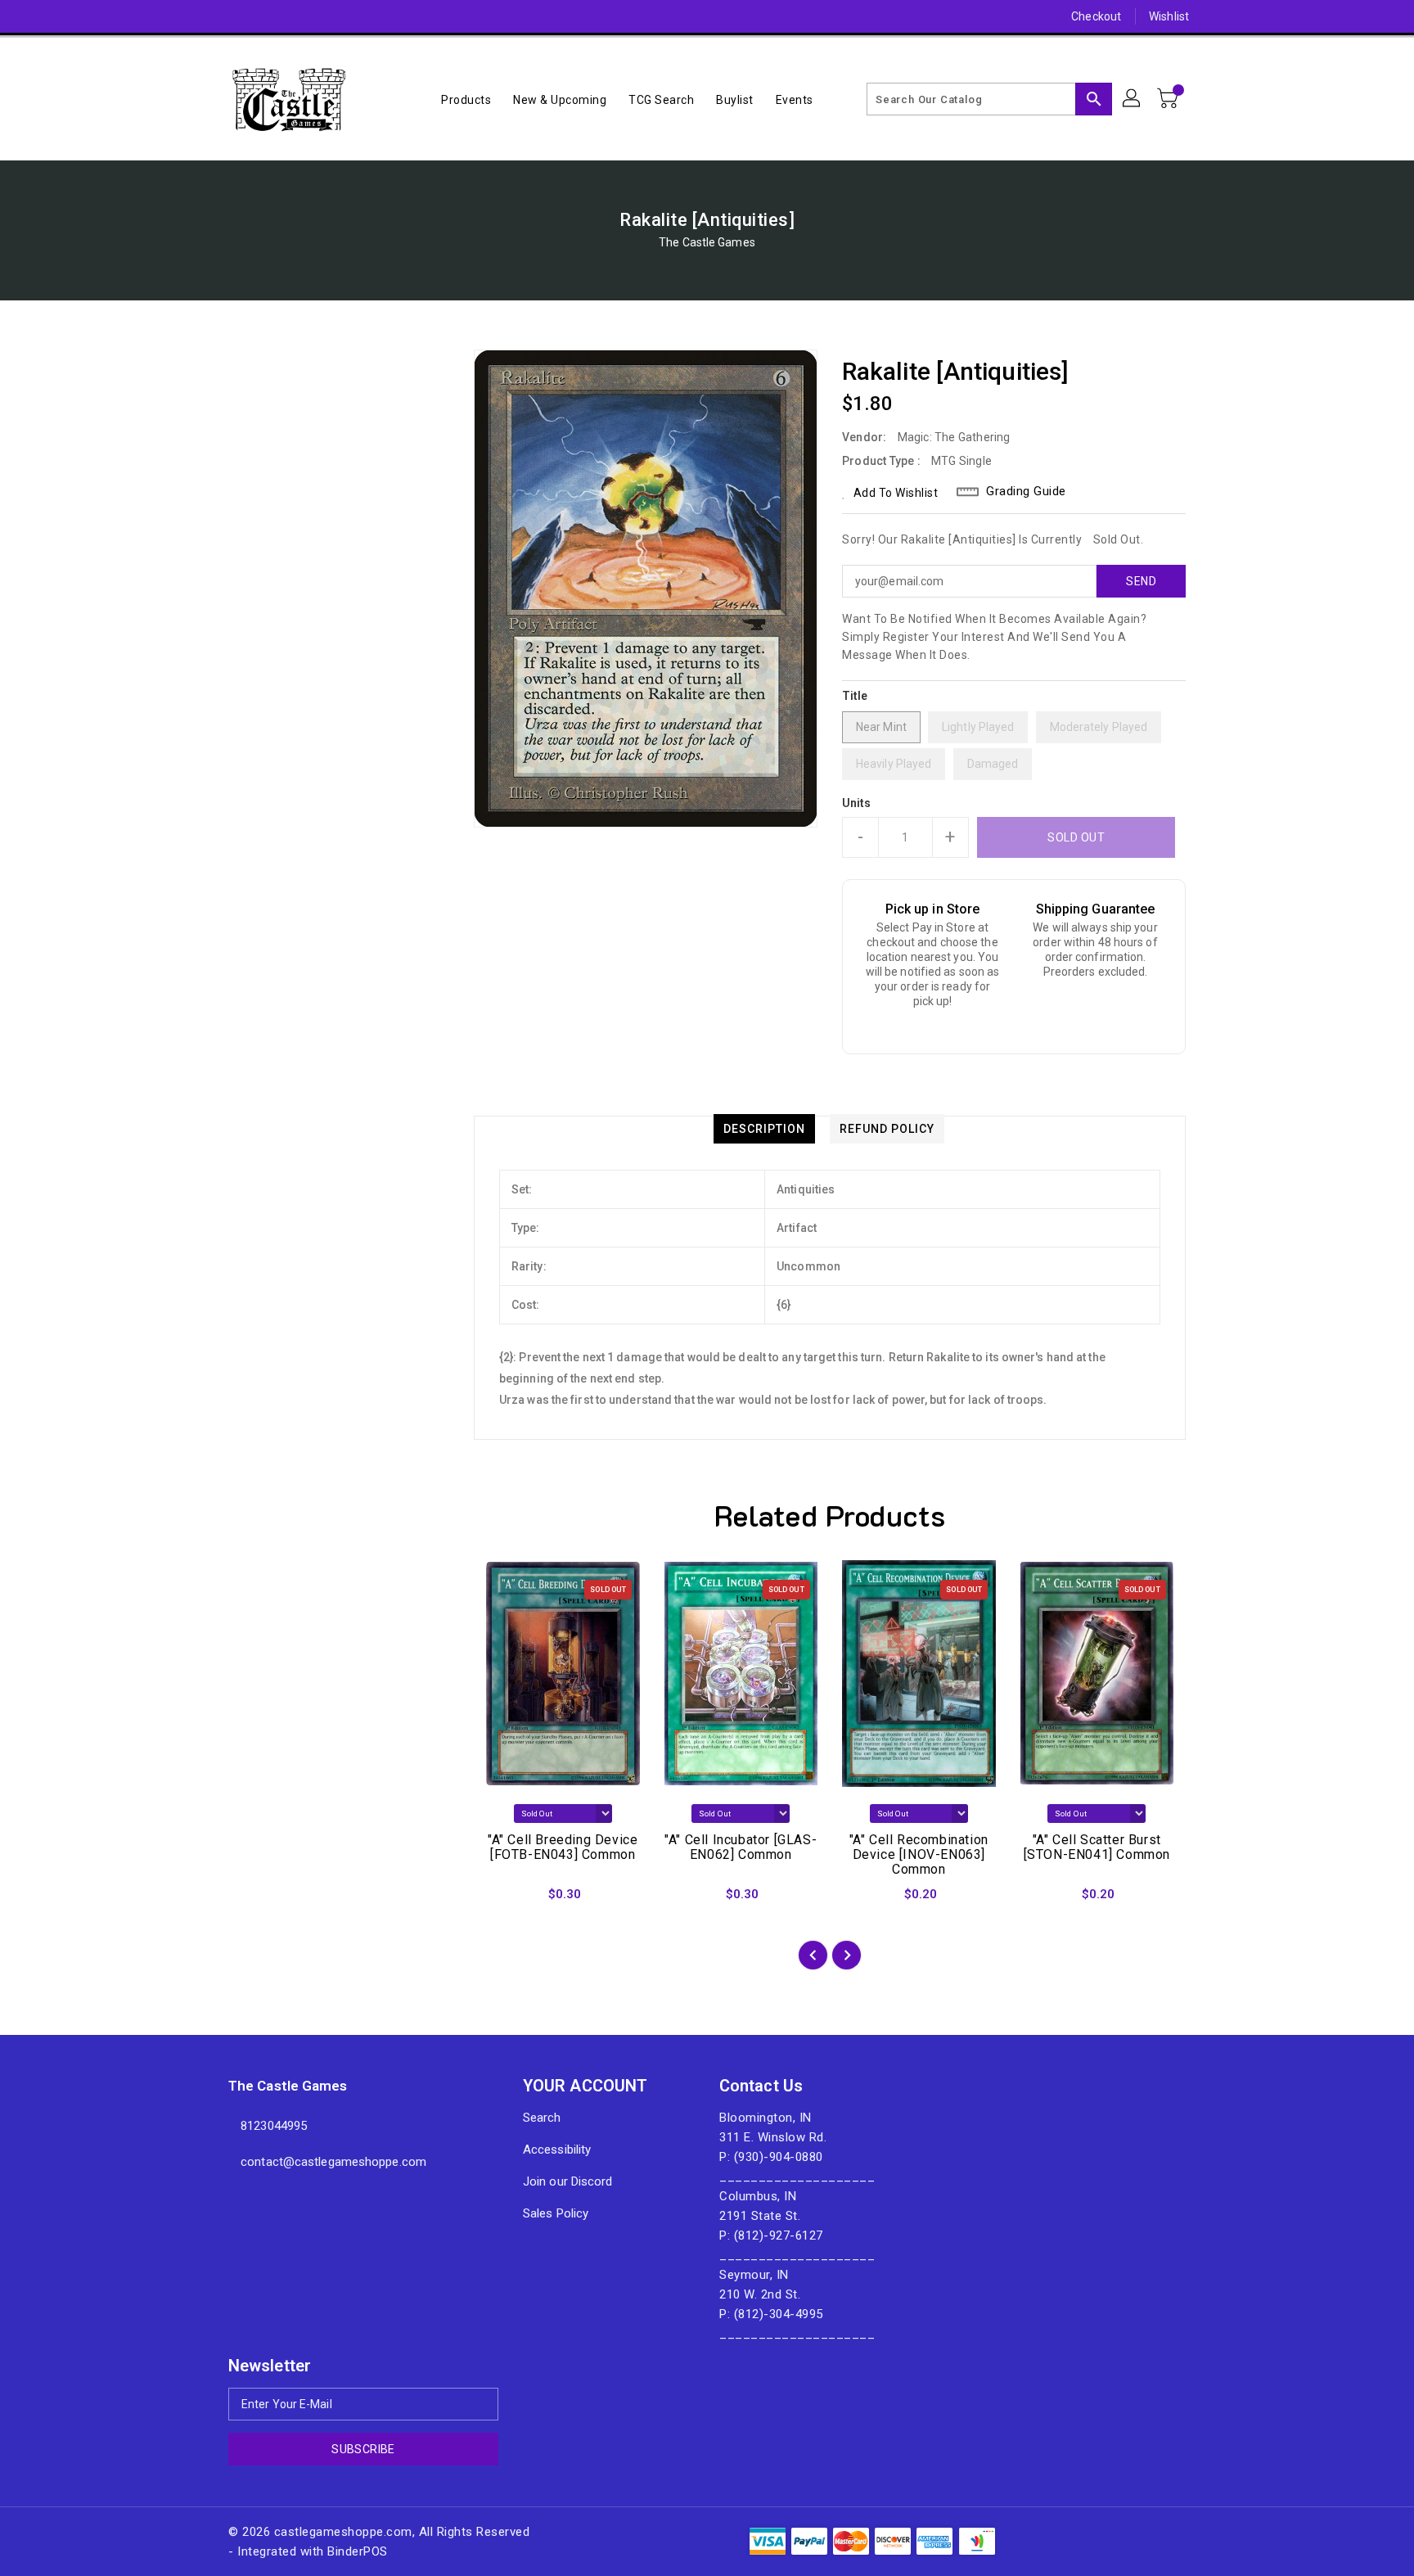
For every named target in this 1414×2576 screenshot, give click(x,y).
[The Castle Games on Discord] (205, 16)
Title (855, 696)
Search (542, 2118)
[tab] (764, 1129)
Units (857, 803)
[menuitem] (466, 99)
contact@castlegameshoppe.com (333, 2162)
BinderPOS (358, 2551)
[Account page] (1133, 99)
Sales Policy (556, 2213)
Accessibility (557, 2150)
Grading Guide (1026, 491)
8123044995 (274, 2126)
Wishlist (1169, 16)
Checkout (1096, 16)
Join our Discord (568, 2181)
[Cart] (1169, 99)
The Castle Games (707, 242)
